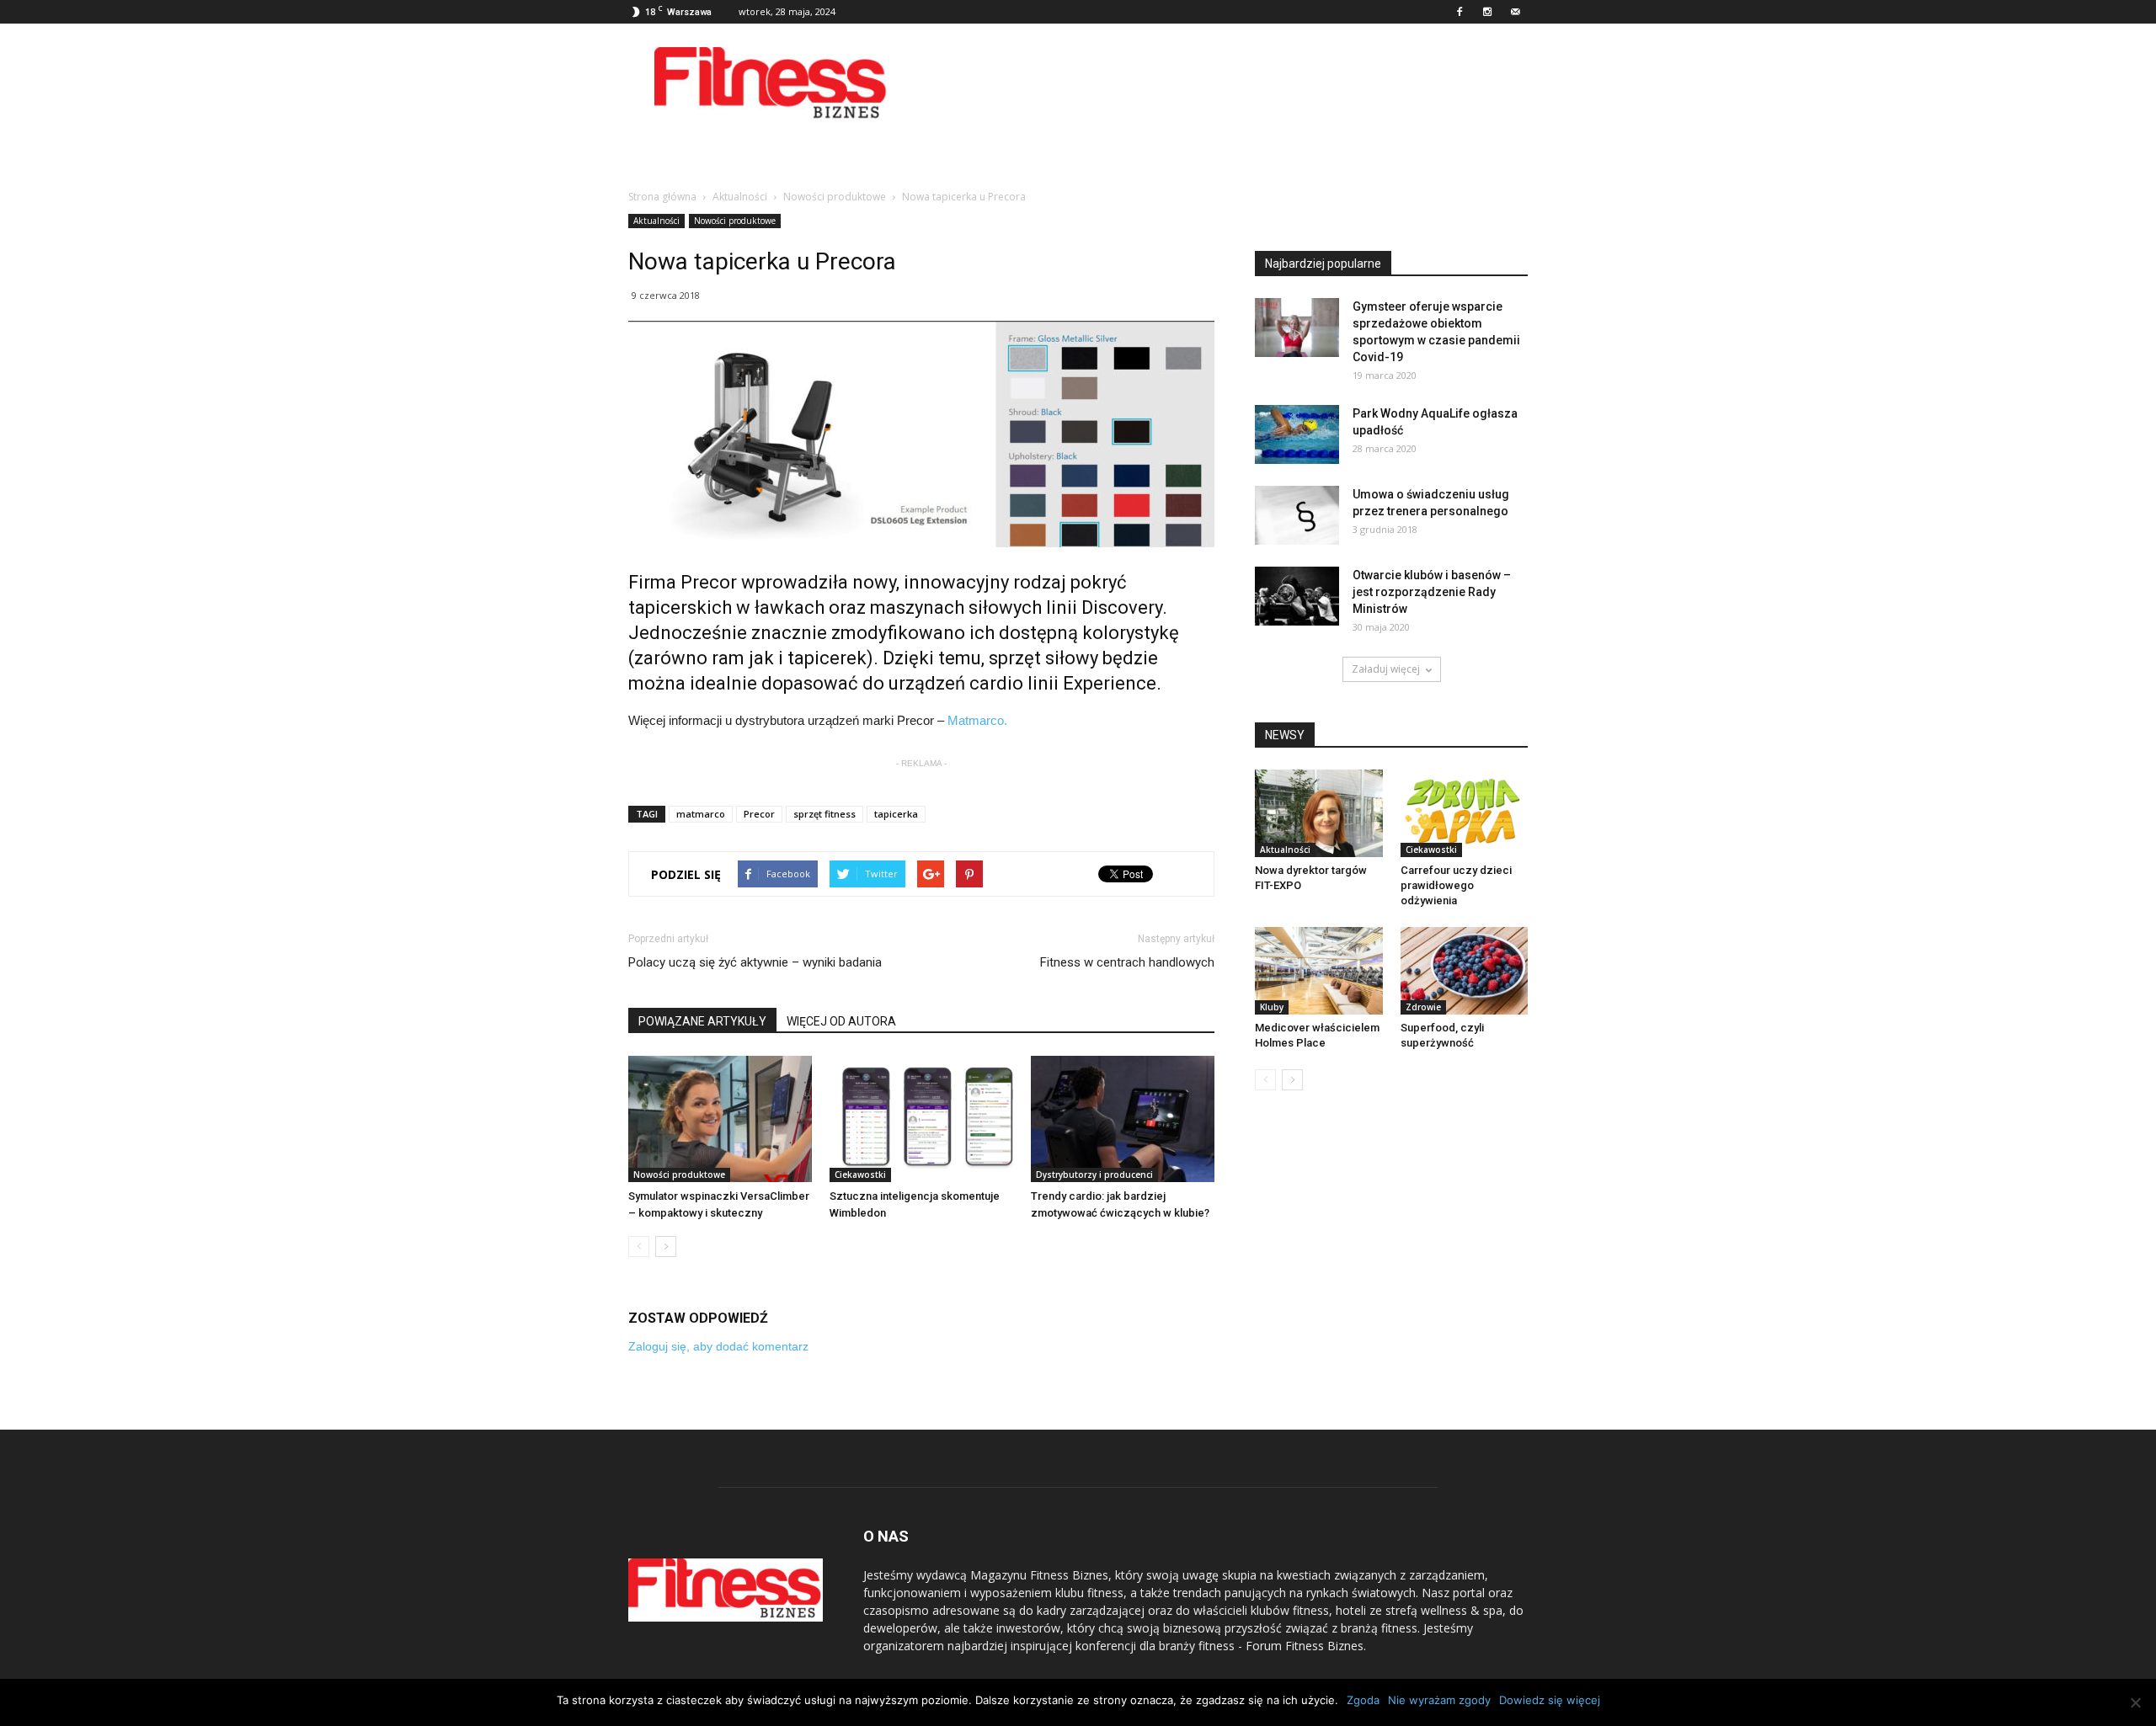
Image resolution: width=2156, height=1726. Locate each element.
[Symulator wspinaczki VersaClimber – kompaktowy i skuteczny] (720, 1119)
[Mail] (1515, 12)
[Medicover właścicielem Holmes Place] (1319, 971)
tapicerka (896, 814)
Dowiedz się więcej (1550, 1700)
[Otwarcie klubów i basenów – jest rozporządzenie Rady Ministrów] (1297, 596)
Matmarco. (977, 720)
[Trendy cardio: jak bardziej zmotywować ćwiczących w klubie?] (1123, 1119)
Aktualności (656, 221)
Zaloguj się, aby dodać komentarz (718, 1346)
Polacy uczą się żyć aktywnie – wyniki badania (755, 962)
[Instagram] (1487, 12)
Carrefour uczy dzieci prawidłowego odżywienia (1456, 885)
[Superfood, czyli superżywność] (1465, 971)
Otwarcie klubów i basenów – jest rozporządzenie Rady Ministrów (1432, 592)
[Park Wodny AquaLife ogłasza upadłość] (1297, 434)
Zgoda (1363, 1700)
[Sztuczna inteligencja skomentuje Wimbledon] (921, 1119)
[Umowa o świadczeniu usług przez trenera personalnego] (1297, 515)
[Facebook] (1460, 12)
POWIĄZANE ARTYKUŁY (702, 1021)
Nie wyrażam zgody (1439, 1700)
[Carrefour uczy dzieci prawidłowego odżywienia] (1465, 813)
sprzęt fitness (825, 814)
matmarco (701, 814)
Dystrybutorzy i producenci (1094, 1175)
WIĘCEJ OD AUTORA (841, 1021)
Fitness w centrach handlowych (1127, 962)
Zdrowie (1423, 1007)
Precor (759, 814)
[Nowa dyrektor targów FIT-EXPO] (1319, 813)
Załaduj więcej (1386, 669)
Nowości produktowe (735, 221)
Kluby (1272, 1007)
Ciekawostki (860, 1175)
